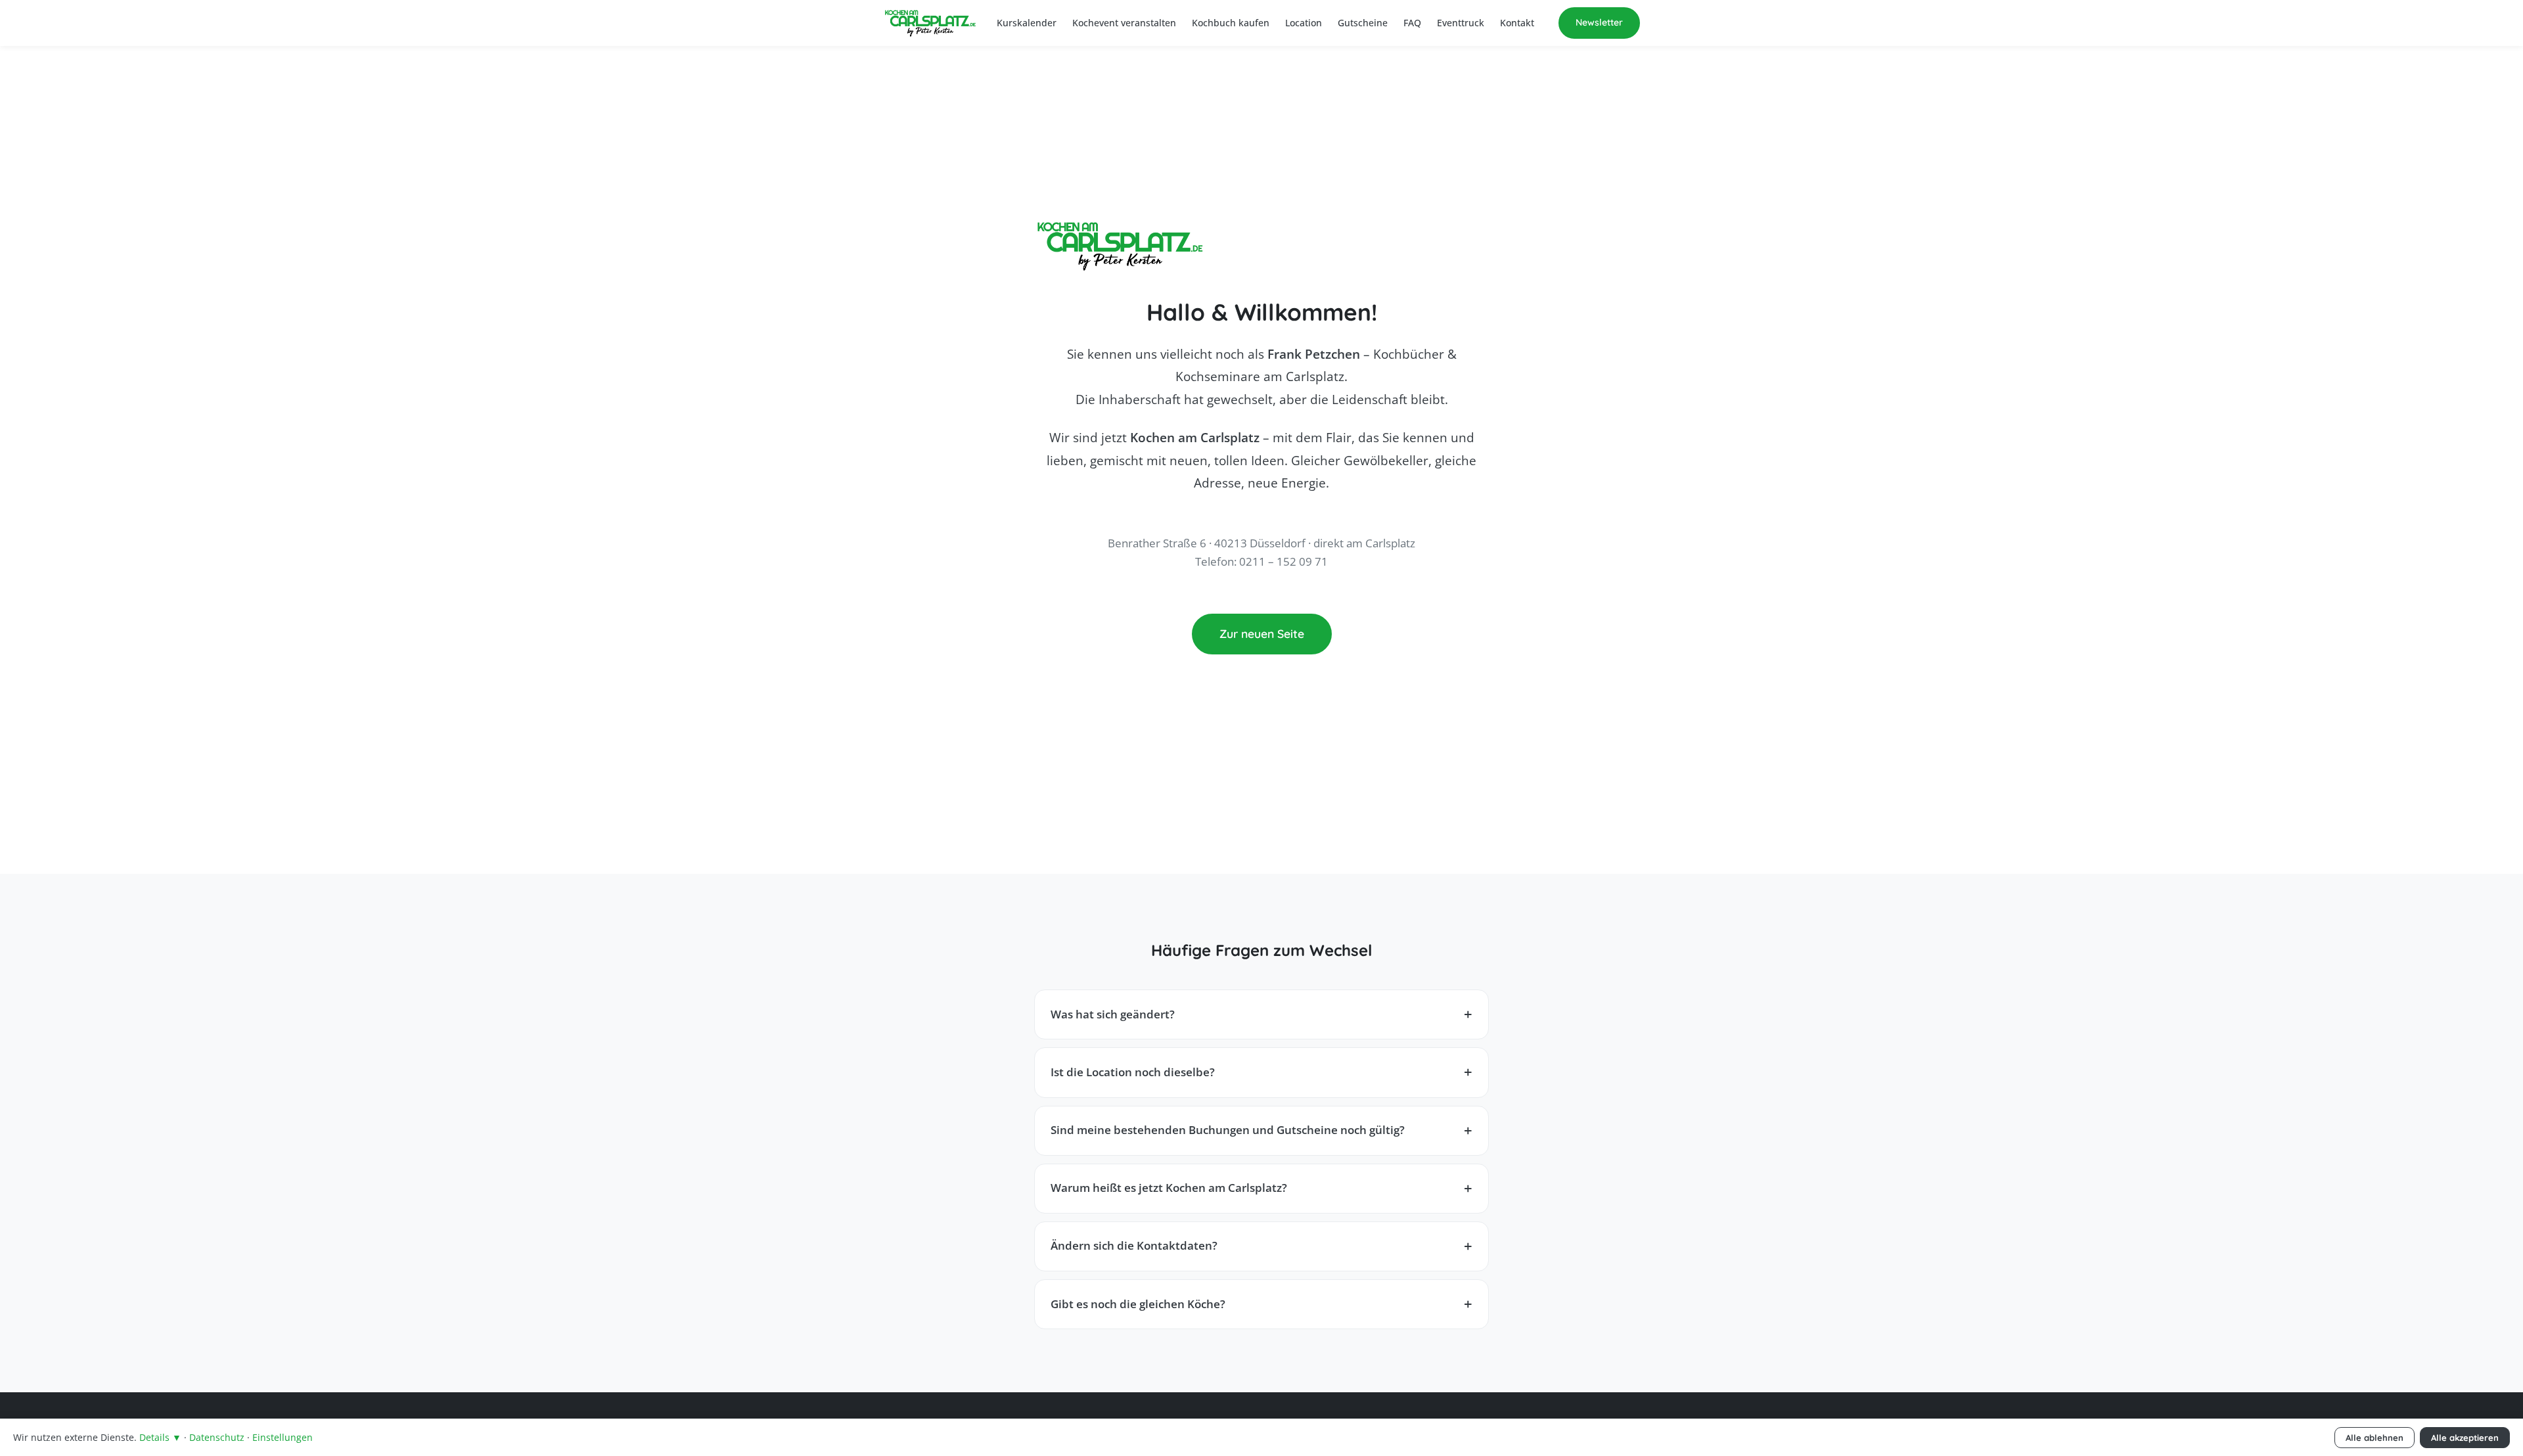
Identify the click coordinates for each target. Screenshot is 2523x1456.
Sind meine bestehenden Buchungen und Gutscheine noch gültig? (1228, 1130)
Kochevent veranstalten (1124, 23)
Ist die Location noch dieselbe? (1133, 1072)
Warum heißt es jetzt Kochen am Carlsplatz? (1169, 1188)
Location (1304, 23)
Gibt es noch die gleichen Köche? (1138, 1304)
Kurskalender (1027, 23)
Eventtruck (1461, 23)
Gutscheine (1363, 23)
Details (160, 1437)
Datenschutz (217, 1437)
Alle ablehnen (2375, 1438)
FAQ (1412, 23)
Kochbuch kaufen (1231, 23)
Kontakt (1517, 23)
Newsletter (1599, 22)
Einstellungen (283, 1437)
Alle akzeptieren (2465, 1438)
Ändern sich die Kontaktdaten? (1134, 1245)
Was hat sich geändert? (1113, 1014)
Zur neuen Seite (1262, 633)
